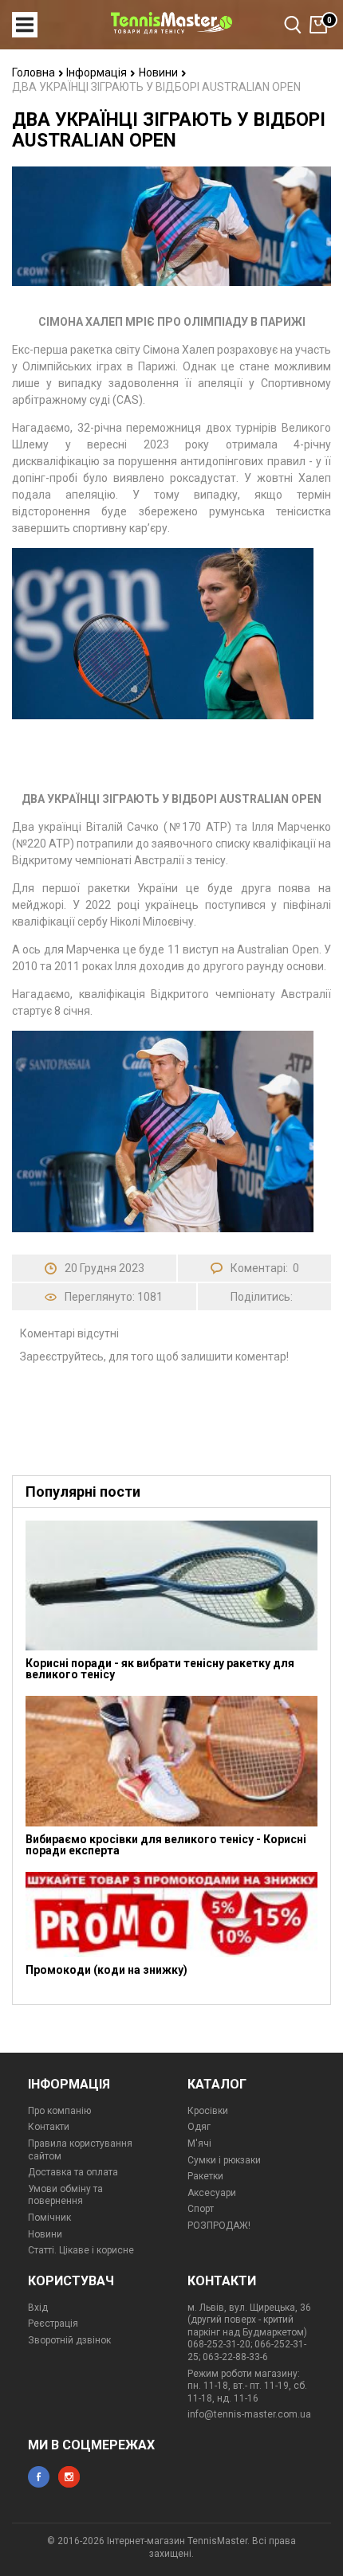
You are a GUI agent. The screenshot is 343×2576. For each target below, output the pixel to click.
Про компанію (59, 2111)
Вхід (38, 2308)
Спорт (201, 2209)
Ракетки (205, 2176)
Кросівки (208, 2111)
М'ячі (199, 2143)
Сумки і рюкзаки (224, 2160)
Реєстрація (53, 2323)
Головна (35, 72)
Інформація (98, 72)
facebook (39, 2477)
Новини (160, 72)
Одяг (199, 2127)
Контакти (49, 2127)
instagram (69, 2477)
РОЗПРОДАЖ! (219, 2226)
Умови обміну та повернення (65, 2195)
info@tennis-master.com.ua (249, 2414)
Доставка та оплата (73, 2172)
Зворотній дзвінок (69, 2340)
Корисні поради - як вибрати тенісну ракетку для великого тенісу (160, 1669)
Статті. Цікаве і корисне (81, 2250)
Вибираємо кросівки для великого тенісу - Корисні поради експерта (166, 1845)
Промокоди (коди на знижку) (106, 1970)
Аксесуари (212, 2193)
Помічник (49, 2218)
